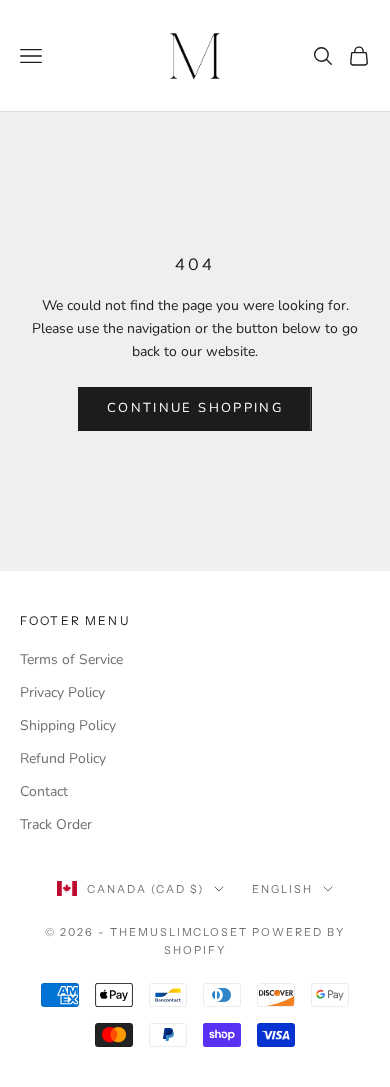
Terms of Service (71, 659)
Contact (44, 791)
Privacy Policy (62, 692)
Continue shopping (195, 408)
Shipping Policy (68, 725)
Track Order (56, 824)
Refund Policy (63, 758)
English (282, 889)
